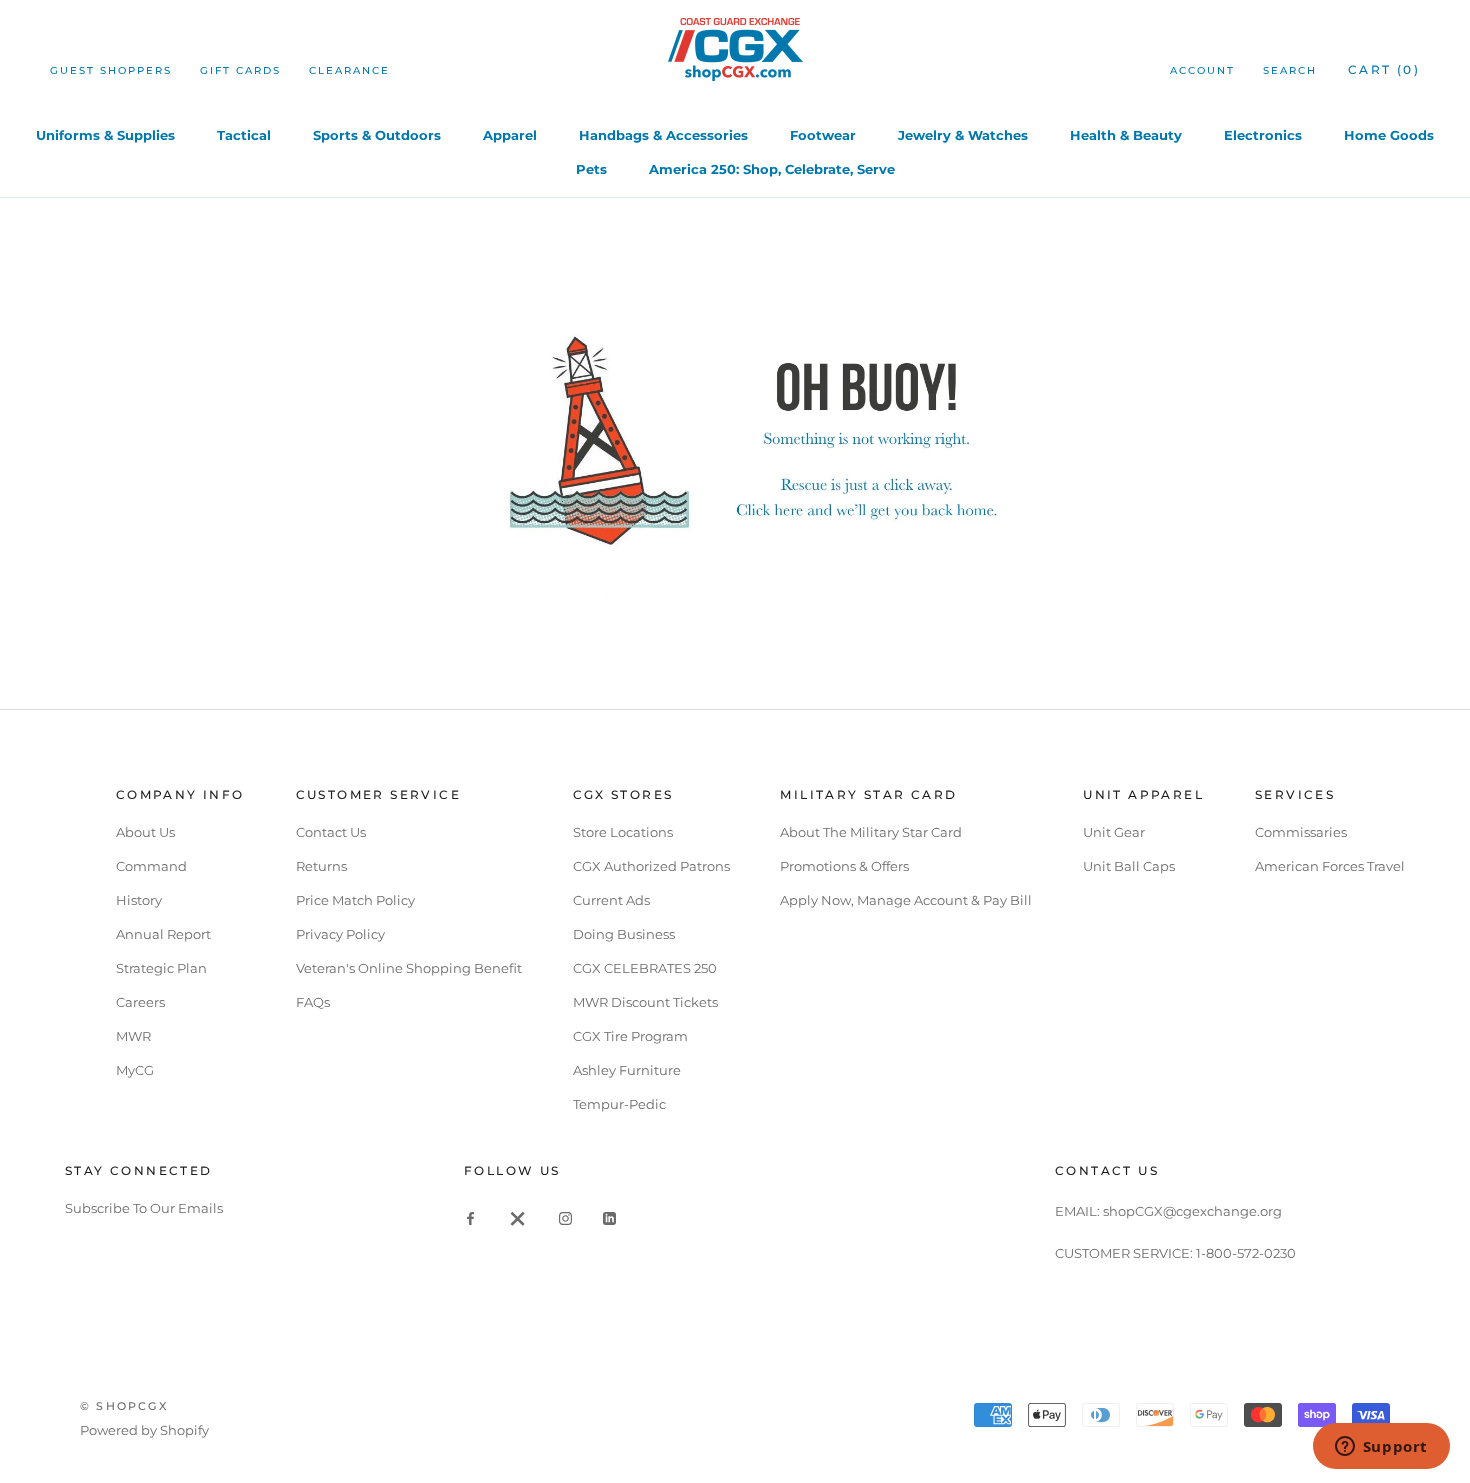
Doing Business (624, 934)
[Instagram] (565, 1217)
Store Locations (623, 832)
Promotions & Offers (844, 866)
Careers (140, 1002)
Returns (321, 866)
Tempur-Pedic (619, 1104)
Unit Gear (1114, 832)
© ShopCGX (124, 1406)
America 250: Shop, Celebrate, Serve (772, 169)
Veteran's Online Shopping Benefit (409, 968)
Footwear (823, 135)
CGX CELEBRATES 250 (645, 968)
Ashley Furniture (627, 1070)
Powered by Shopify (144, 1430)
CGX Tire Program (630, 1036)
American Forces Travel (1330, 866)
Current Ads (611, 900)
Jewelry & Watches (963, 135)
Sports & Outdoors (377, 135)
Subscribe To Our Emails (144, 1208)
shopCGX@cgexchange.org (1192, 1211)
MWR (133, 1036)
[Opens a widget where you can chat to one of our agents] (1381, 1448)
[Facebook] (470, 1217)
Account (1202, 70)
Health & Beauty (1126, 135)
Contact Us (331, 832)
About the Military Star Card (871, 832)
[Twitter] (518, 1217)
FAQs (313, 1002)
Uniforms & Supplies (105, 135)
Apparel (510, 135)
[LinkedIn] (609, 1217)
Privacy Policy (340, 934)
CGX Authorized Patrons (651, 866)
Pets (591, 169)
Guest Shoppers (111, 70)
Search (1290, 70)
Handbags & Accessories (663, 135)
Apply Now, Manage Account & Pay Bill (906, 900)
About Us (145, 832)
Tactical (244, 135)
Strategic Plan (161, 968)
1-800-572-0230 (1246, 1253)
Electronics (1263, 135)
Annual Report (163, 934)
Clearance (349, 70)
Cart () (1384, 69)
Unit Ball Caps (1129, 866)
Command (151, 866)
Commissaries (1301, 832)
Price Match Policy (355, 900)
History (139, 900)
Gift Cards (240, 70)
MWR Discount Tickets (645, 1002)
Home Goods (1389, 135)
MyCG (135, 1070)
